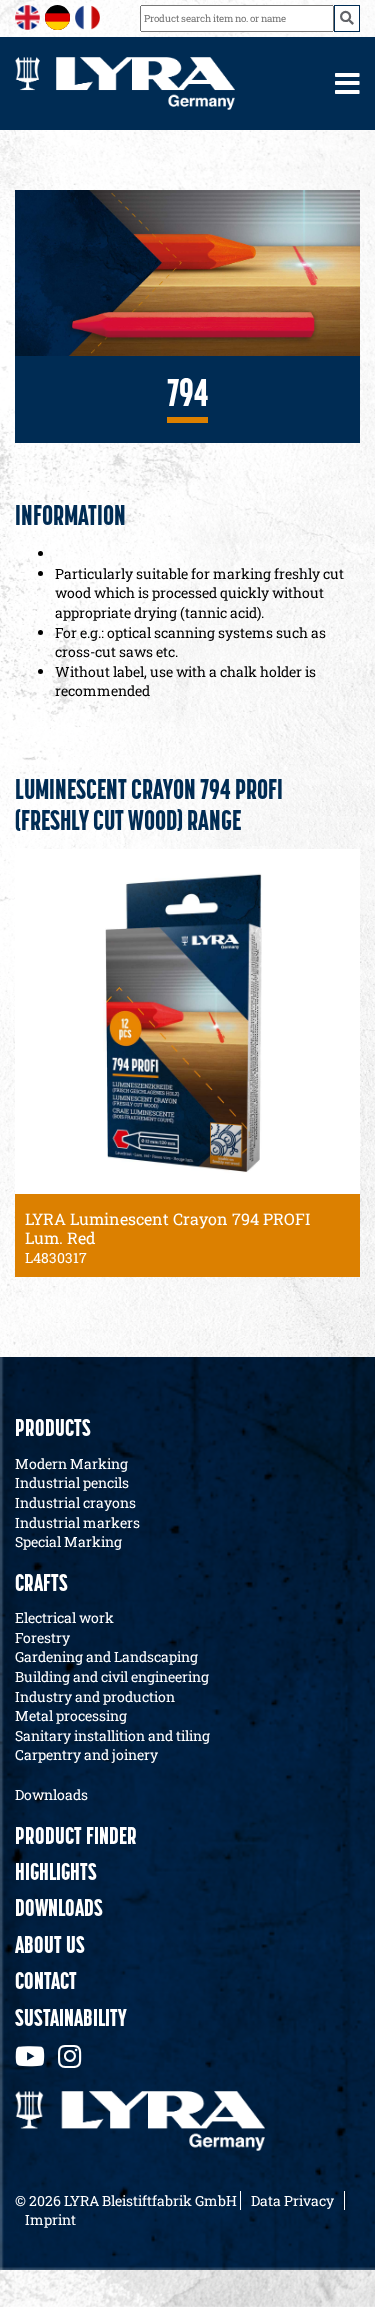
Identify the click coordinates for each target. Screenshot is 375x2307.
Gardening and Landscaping (106, 1656)
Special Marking (68, 1541)
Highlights (56, 1874)
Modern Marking (71, 1463)
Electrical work (64, 1617)
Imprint (50, 2219)
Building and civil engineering (112, 1676)
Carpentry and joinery (86, 1754)
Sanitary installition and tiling (112, 1735)
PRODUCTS (53, 1430)
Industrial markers (77, 1522)
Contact (46, 1983)
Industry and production (95, 1696)
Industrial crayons (75, 1502)
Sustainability (71, 2020)
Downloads (51, 1794)
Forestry (42, 1637)
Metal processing (71, 1715)
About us (50, 1947)
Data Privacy (292, 2200)
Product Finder (76, 1838)
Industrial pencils (72, 1482)
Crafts (41, 1585)
